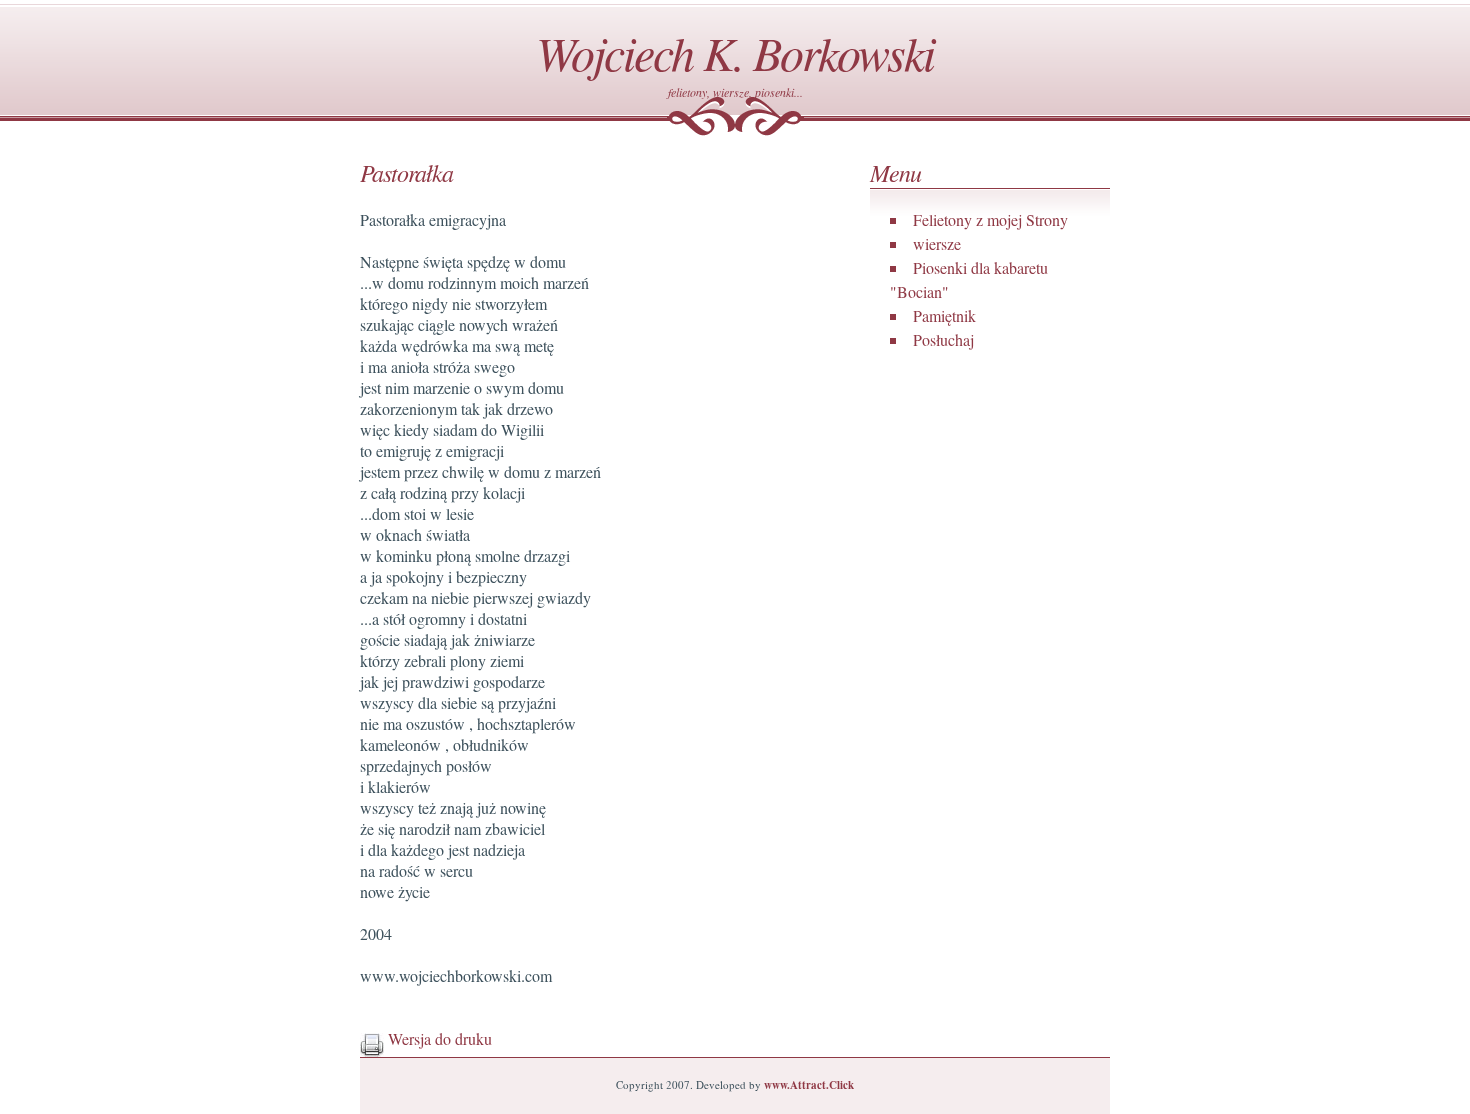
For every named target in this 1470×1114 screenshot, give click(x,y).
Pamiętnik (944, 315)
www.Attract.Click (809, 1085)
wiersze (937, 243)
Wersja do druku (438, 1038)
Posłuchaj (943, 339)
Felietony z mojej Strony (990, 219)
